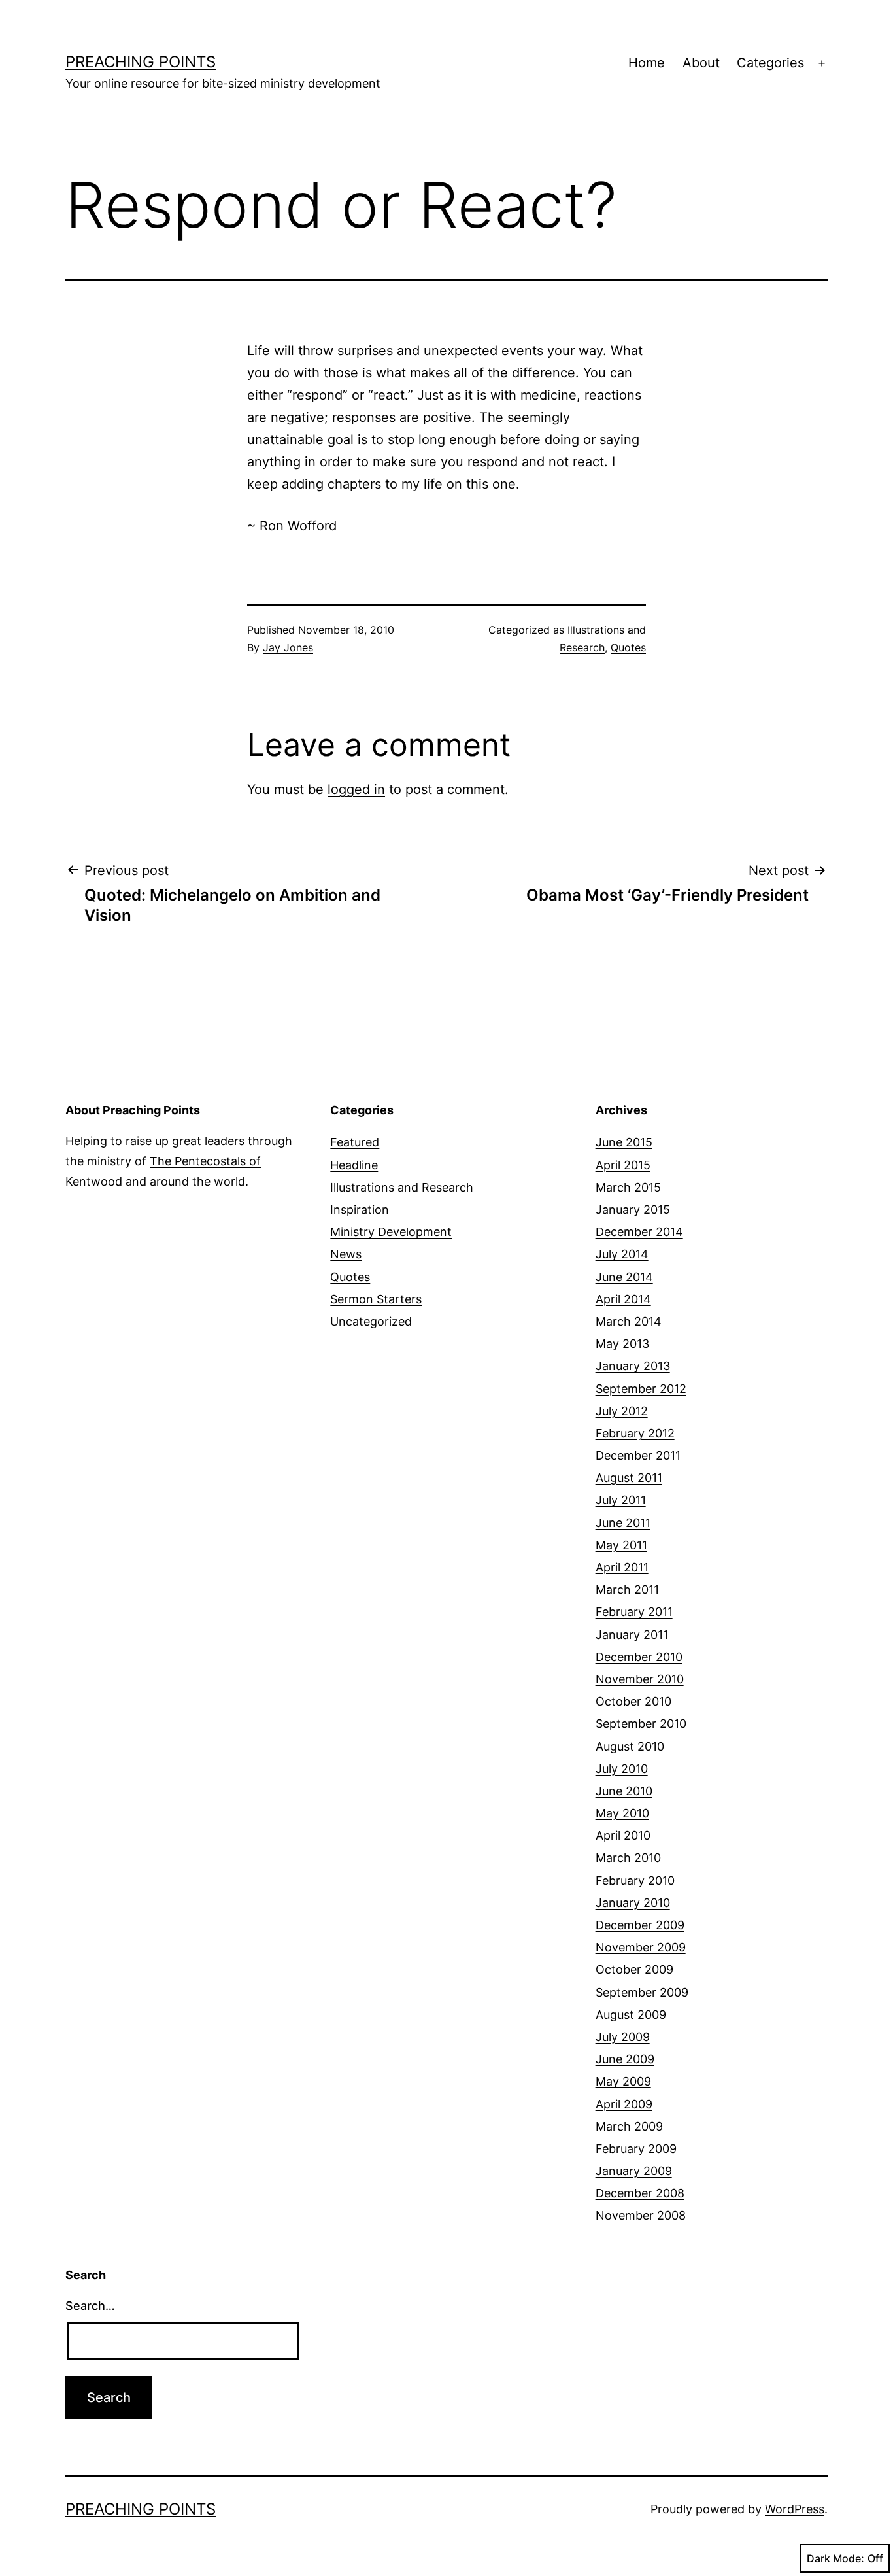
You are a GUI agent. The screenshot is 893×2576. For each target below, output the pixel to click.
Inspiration (360, 1210)
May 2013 (622, 1344)
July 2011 (621, 1500)
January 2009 (634, 2171)
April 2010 (623, 1835)
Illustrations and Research (402, 1187)
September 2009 (642, 1992)
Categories (770, 63)
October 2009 (634, 1969)
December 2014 (639, 1232)
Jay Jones (288, 647)
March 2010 (628, 1858)
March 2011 (627, 1589)
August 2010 (630, 1746)
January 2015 (633, 1210)
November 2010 (640, 1679)
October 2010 (633, 1701)
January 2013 (633, 1366)
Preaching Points (141, 62)
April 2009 (624, 2104)
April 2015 (623, 1165)
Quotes (628, 647)
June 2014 (624, 1277)
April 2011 (622, 1567)
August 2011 (629, 1478)
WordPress (795, 2509)
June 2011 (623, 1523)
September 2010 (641, 1724)
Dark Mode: (835, 2558)
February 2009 (636, 2149)
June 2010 (624, 1791)
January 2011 (632, 1635)
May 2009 (623, 2081)
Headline (354, 1165)
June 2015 (624, 1142)
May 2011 (621, 1545)
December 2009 (640, 1925)
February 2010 (635, 1880)
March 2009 (629, 2126)
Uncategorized (371, 1321)
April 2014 (623, 1299)
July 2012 (622, 1411)
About (701, 63)
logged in (356, 789)
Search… (90, 2306)
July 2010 (622, 1769)
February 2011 (634, 1612)
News (346, 1254)
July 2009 (623, 2037)
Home (647, 63)
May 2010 (622, 1813)
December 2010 (639, 1657)
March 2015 (628, 1187)
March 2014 (629, 1321)
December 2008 (640, 2193)
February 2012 (635, 1433)
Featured (355, 1142)
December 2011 (638, 1455)
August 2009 (631, 2015)
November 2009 (641, 1947)
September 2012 (641, 1389)
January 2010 (633, 1903)
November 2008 (641, 2215)
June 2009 (625, 2059)
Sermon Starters (376, 1299)
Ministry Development (391, 1232)
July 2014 (622, 1254)
